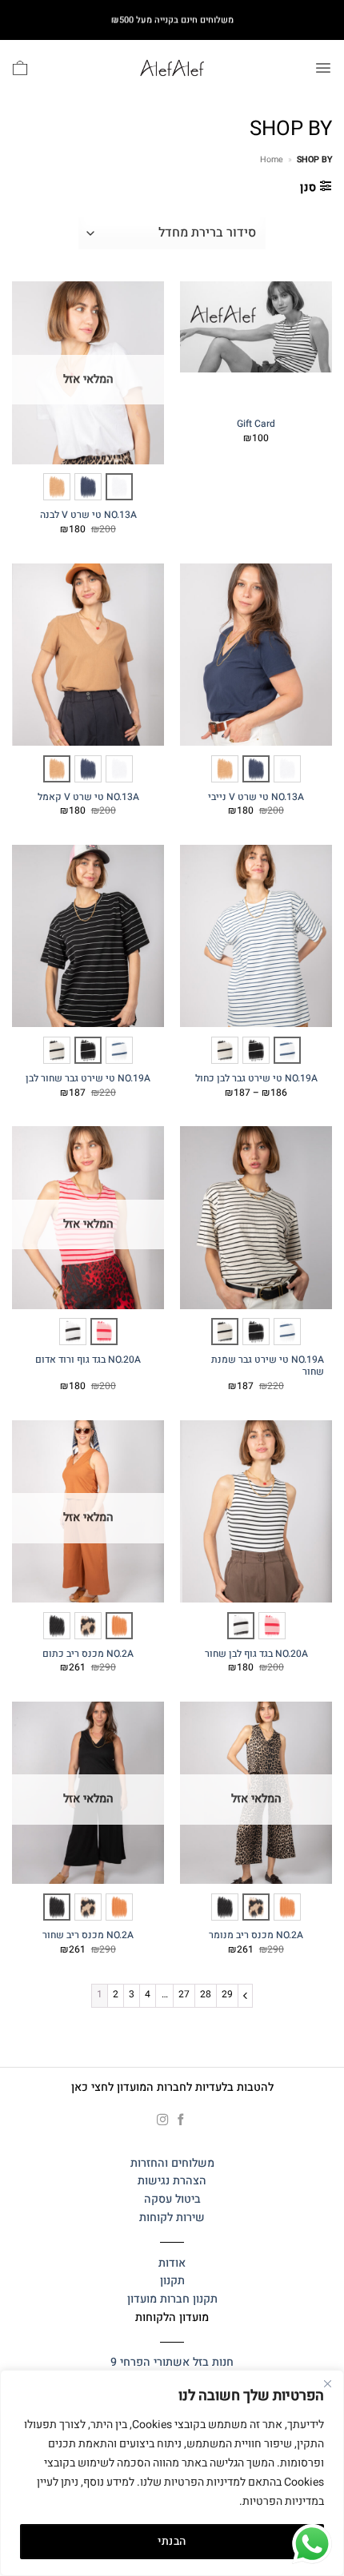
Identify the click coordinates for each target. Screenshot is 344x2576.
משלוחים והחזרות (172, 2163)
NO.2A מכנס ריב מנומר (256, 1936)
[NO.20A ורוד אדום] (104, 1332)
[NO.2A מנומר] (88, 1626)
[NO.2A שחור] (57, 1626)
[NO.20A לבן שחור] (73, 1332)
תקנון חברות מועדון (172, 2299)
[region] (172, 2473)
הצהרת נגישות (172, 2181)
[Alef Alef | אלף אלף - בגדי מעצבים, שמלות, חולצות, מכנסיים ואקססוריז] (172, 68)
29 (227, 1994)
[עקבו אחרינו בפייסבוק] (181, 2120)
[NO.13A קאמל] (57, 487)
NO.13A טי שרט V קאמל (88, 798)
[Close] (327, 2383)
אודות (172, 2263)
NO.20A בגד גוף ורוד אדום (88, 1360)
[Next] (245, 1995)
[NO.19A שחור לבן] (256, 1050)
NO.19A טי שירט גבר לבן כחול (256, 1079)
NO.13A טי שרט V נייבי (256, 798)
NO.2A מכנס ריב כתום (88, 1654)
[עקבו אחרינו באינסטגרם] (163, 2120)
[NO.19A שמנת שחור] (225, 1050)
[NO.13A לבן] (119, 487)
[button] (323, 68)
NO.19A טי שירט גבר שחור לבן (88, 1079)
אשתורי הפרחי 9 (150, 2362)
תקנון (172, 2281)
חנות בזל (213, 2362)
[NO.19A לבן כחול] (287, 1050)
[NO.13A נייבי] (88, 487)
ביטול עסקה (172, 2199)
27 (184, 1994)
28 (206, 1994)
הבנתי (172, 2541)
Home (272, 159)
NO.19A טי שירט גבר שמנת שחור (268, 1366)
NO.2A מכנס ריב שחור (88, 1936)
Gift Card (256, 424)
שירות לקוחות (172, 2218)
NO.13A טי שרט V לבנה (88, 516)
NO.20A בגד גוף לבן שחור (256, 1654)
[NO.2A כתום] (119, 1626)
